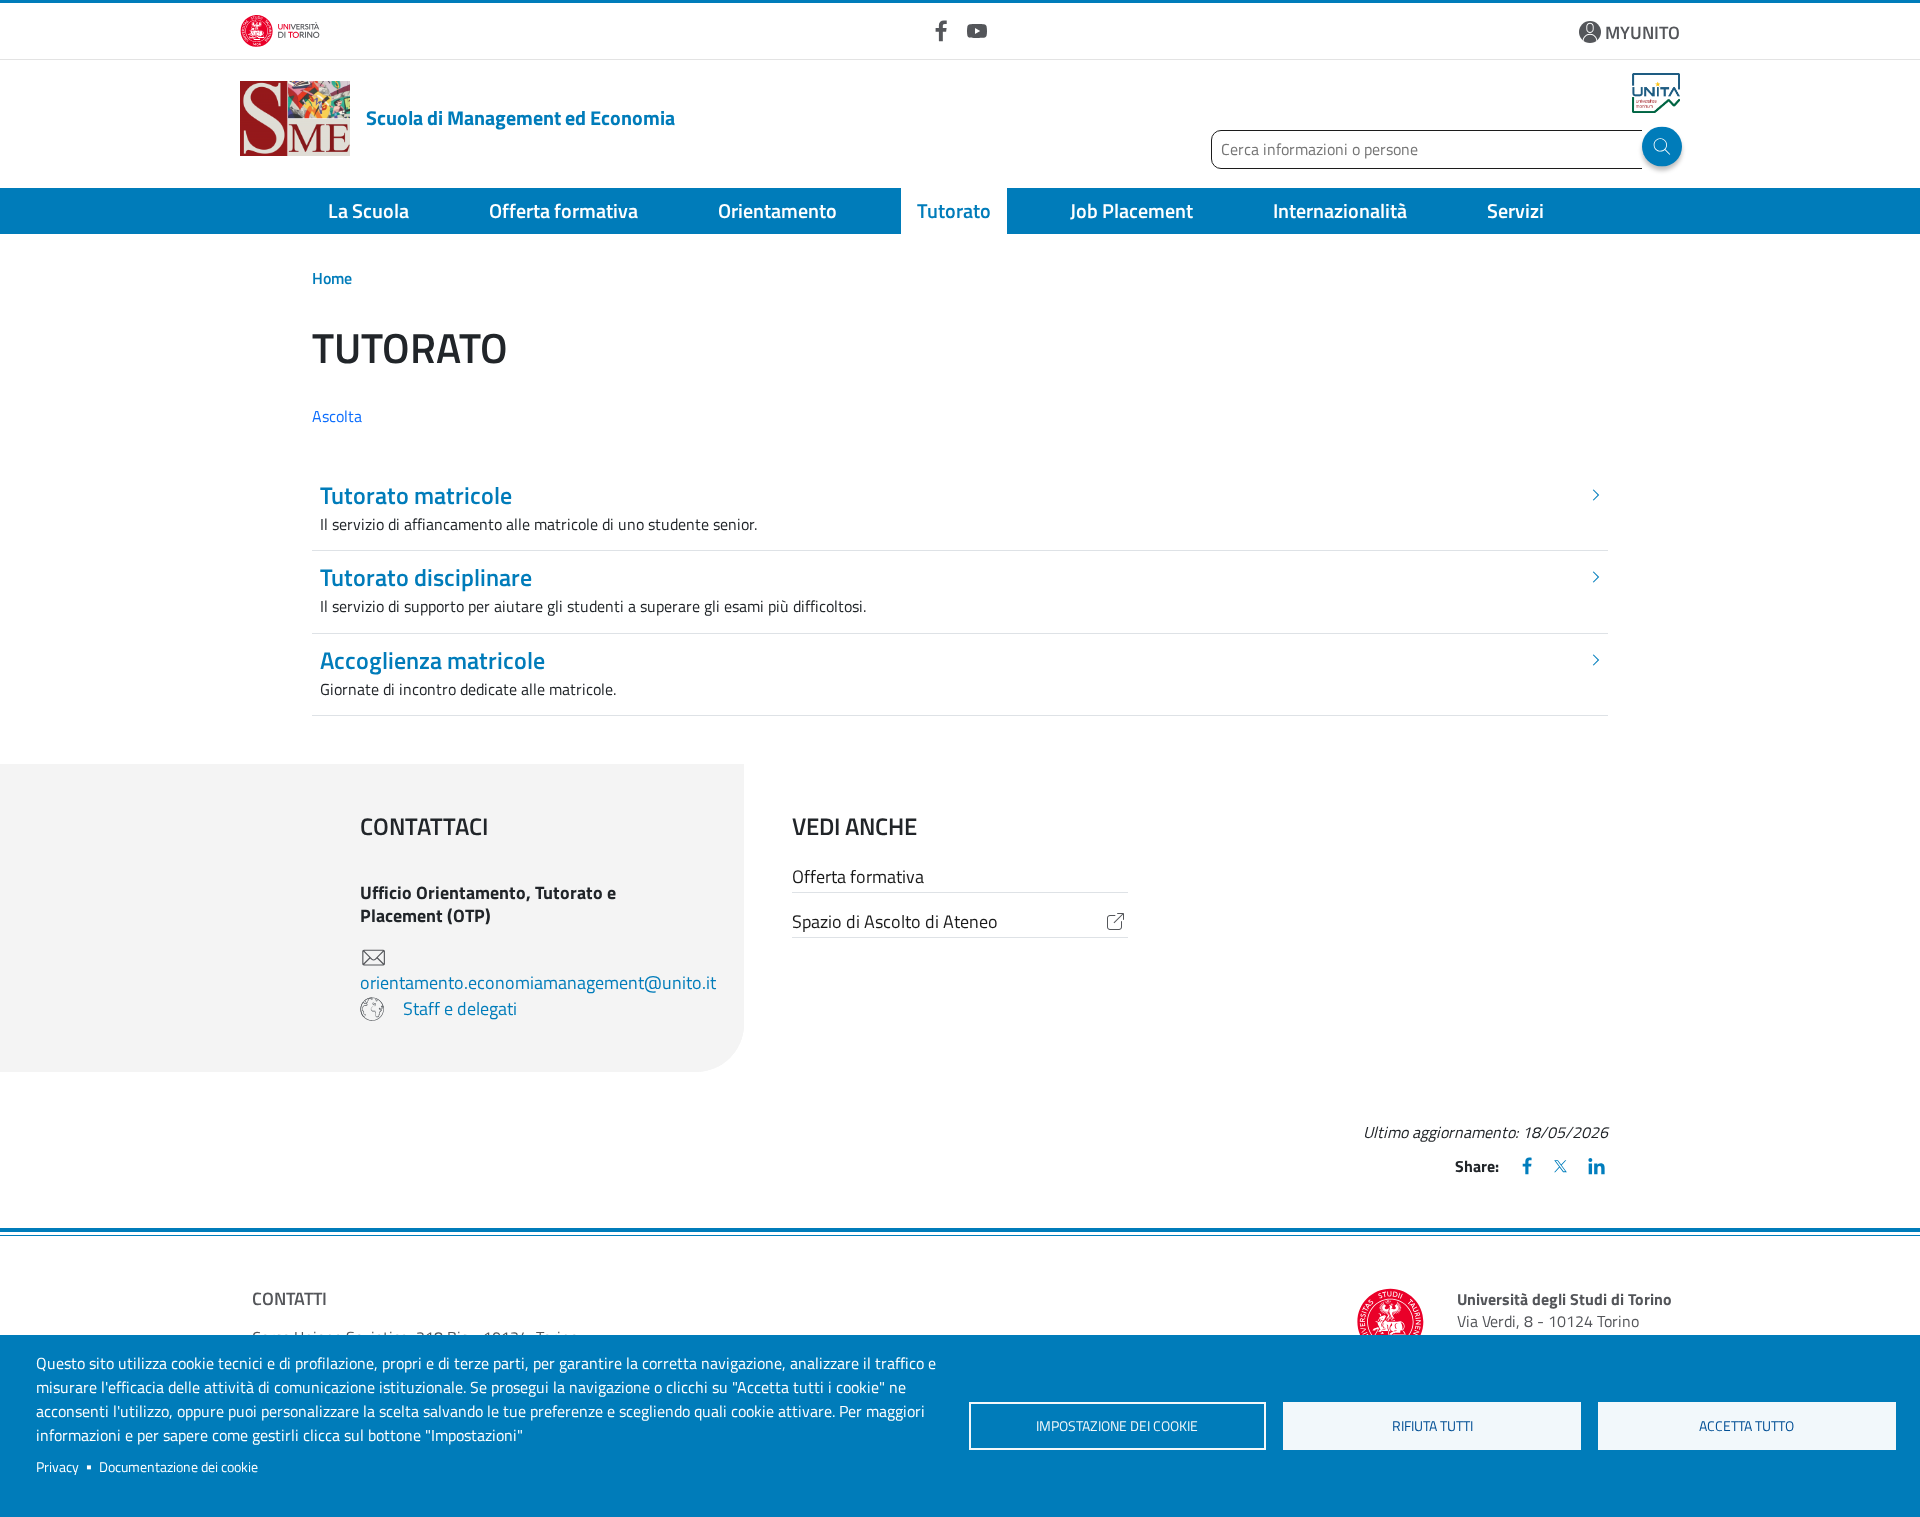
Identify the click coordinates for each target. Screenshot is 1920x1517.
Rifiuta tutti (1432, 1426)
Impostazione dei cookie (1117, 1426)
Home (332, 278)
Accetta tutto (1746, 1426)
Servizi (1515, 210)
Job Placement (1131, 210)
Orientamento (777, 210)
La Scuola (368, 210)
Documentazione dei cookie (178, 1467)
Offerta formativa (563, 210)
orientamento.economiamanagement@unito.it (538, 982)
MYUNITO (1642, 32)
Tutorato (954, 210)
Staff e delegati (460, 1008)
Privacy (57, 1467)
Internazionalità (1340, 210)
